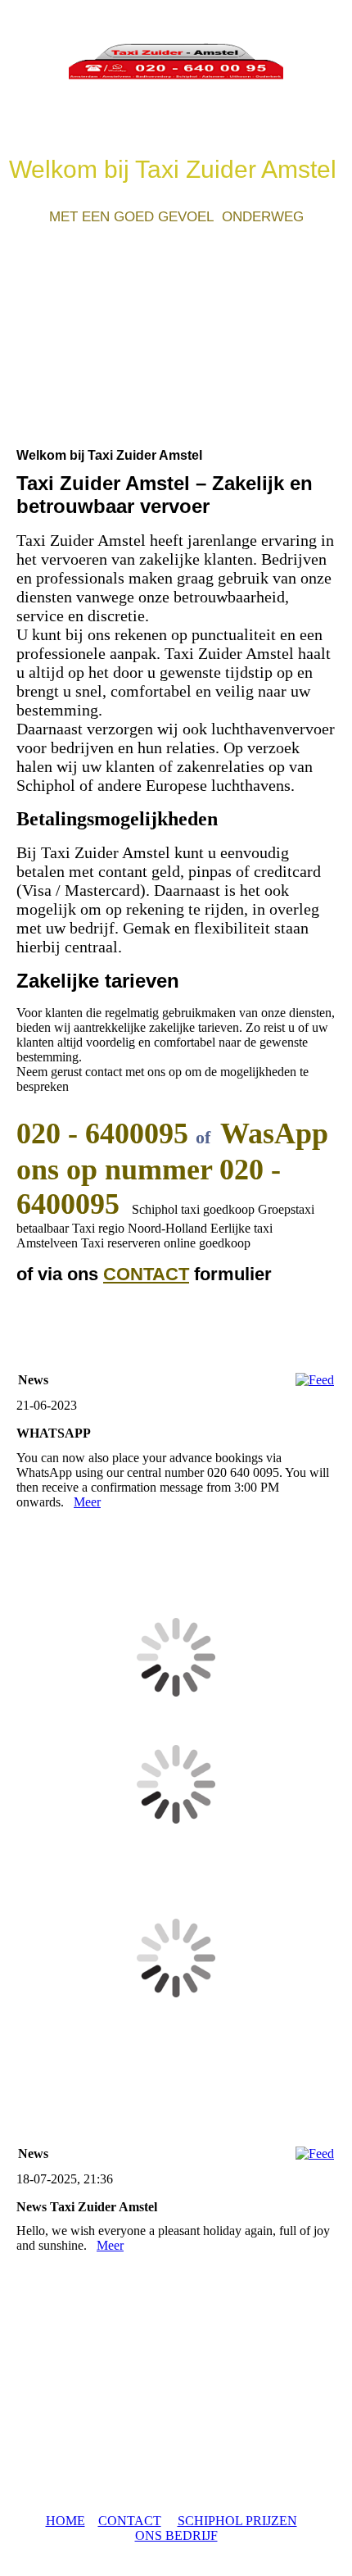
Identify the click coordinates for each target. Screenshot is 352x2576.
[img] (176, 61)
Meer (87, 1502)
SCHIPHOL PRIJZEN (237, 2521)
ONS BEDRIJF (176, 2535)
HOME (65, 2521)
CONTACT (146, 1274)
